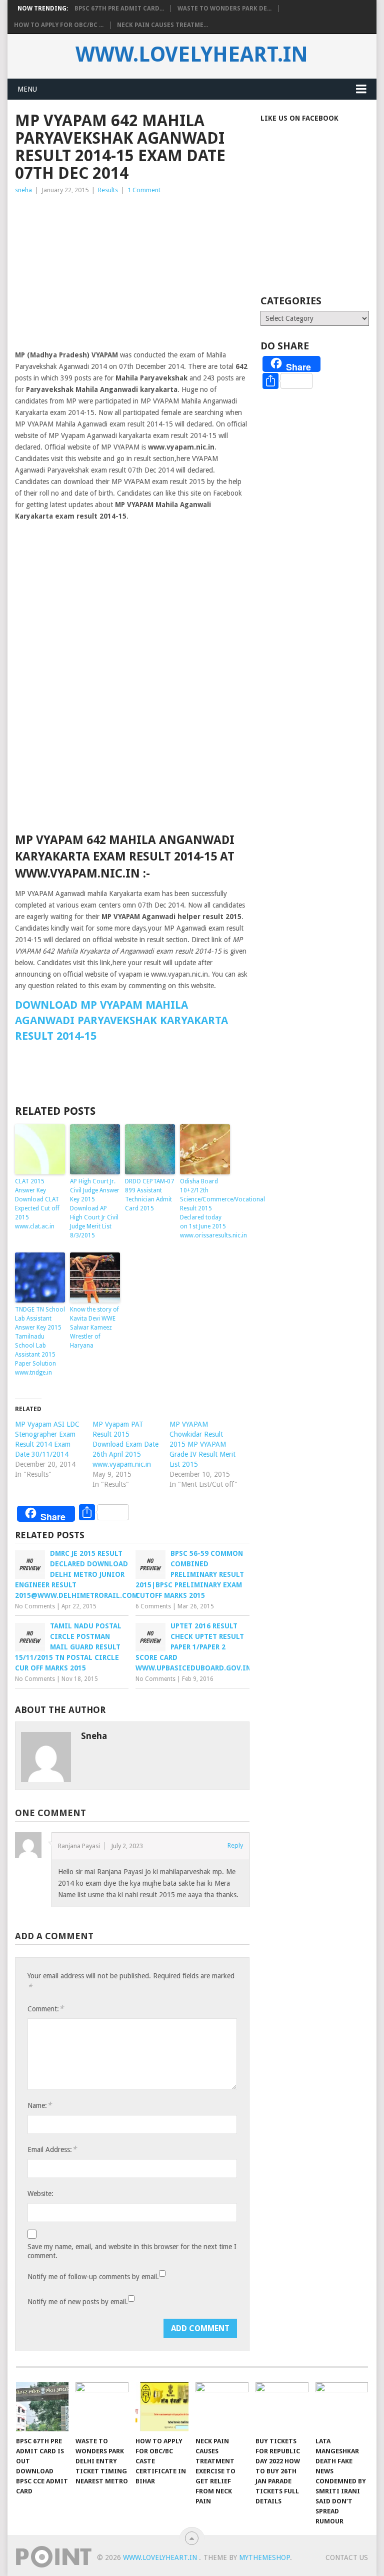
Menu (27, 89)
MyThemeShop (264, 2557)
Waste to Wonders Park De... (224, 9)
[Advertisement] (132, 271)
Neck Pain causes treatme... (162, 25)
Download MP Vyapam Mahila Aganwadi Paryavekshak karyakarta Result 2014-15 (121, 1020)
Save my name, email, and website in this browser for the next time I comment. (132, 2251)
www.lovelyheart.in (192, 55)
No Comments (35, 1606)
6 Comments (153, 1606)
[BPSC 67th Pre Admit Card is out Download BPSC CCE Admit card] (42, 2407)
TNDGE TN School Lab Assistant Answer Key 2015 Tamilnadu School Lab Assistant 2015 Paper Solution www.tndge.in (40, 1341)
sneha (23, 190)
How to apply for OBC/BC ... (59, 25)
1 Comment (144, 190)
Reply (235, 1845)
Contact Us (347, 2557)
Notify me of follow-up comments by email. (93, 2277)
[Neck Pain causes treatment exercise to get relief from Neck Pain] (222, 2407)
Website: (40, 2194)
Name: (39, 2105)
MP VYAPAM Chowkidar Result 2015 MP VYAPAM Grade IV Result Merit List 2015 (202, 1444)
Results (108, 190)
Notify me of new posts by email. (78, 2302)
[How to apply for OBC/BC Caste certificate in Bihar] (162, 2407)
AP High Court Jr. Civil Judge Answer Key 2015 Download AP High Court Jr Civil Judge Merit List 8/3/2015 (95, 1208)
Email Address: (52, 2149)
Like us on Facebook (299, 118)
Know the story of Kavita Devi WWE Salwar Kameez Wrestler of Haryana (94, 1328)
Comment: (45, 2009)
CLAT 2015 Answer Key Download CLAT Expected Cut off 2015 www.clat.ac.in (37, 1204)
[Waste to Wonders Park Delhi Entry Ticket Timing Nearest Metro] (102, 2407)
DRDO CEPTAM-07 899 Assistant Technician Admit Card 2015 (149, 1195)
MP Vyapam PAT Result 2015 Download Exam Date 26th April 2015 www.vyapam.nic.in (125, 1444)
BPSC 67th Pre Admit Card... (119, 9)
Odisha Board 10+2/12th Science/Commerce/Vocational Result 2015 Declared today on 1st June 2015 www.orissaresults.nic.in (205, 1208)
